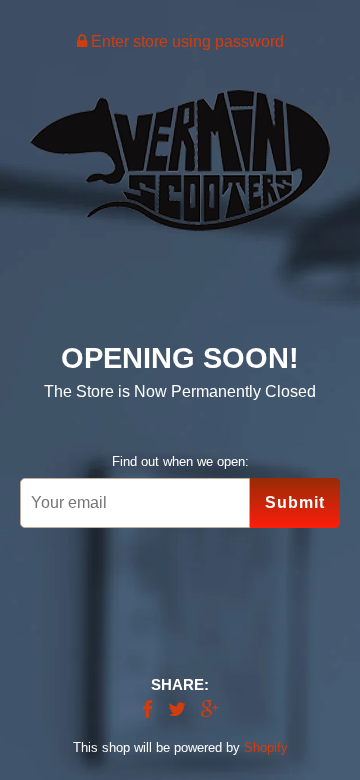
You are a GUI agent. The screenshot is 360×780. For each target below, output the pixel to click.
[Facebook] (147, 710)
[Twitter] (177, 710)
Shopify (266, 747)
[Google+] (210, 710)
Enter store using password (185, 41)
